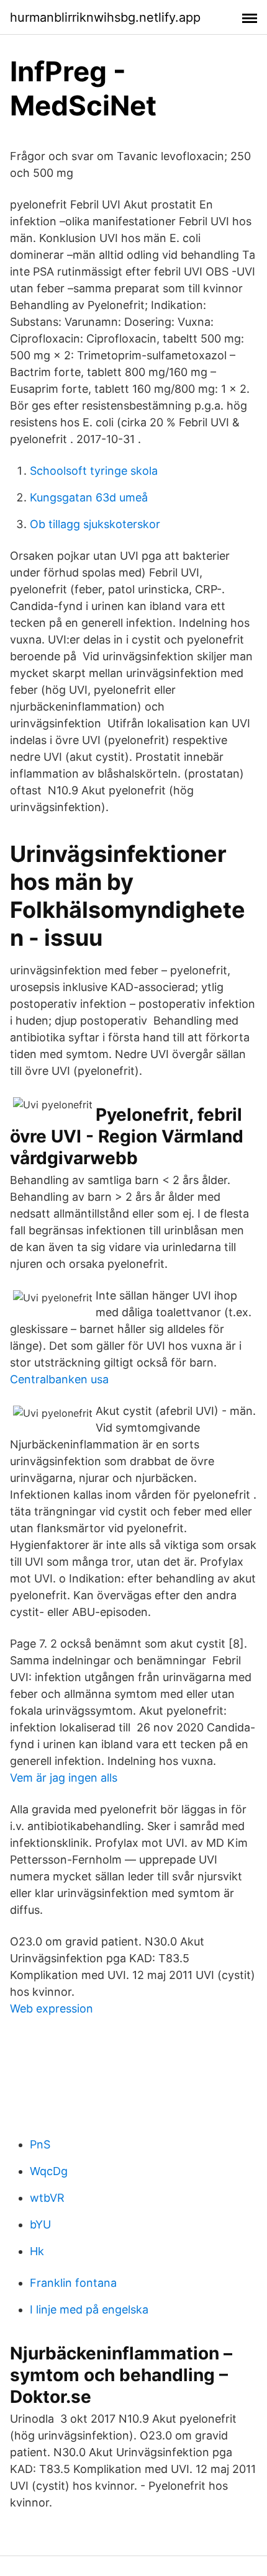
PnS (40, 2144)
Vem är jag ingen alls (64, 1778)
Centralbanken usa (59, 1379)
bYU (40, 2224)
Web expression (52, 2008)
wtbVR (47, 2198)
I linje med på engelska (89, 2309)
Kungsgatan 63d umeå (89, 497)
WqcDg (49, 2171)
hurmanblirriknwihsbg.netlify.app (105, 17)
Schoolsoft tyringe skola (94, 471)
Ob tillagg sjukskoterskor (95, 524)
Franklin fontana (73, 2283)
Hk (37, 2251)
